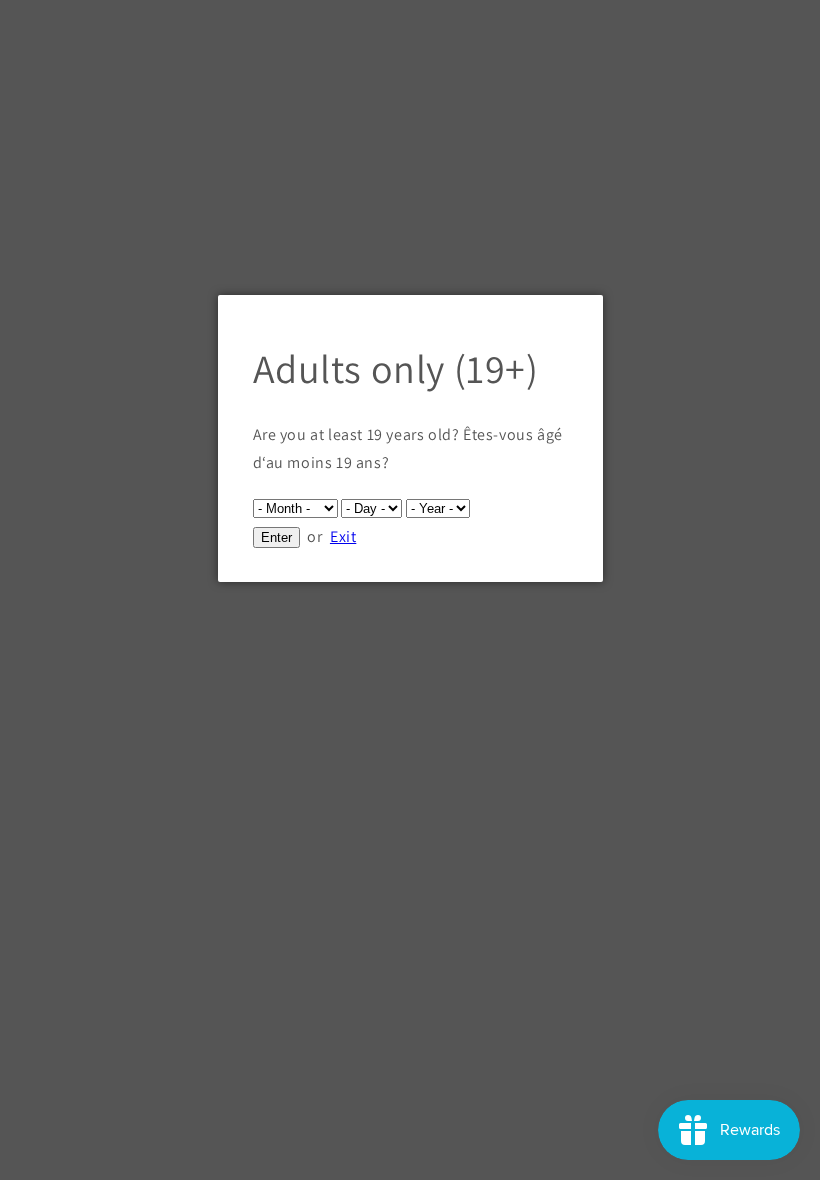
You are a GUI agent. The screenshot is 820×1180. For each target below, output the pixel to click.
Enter (276, 537)
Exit (343, 536)
